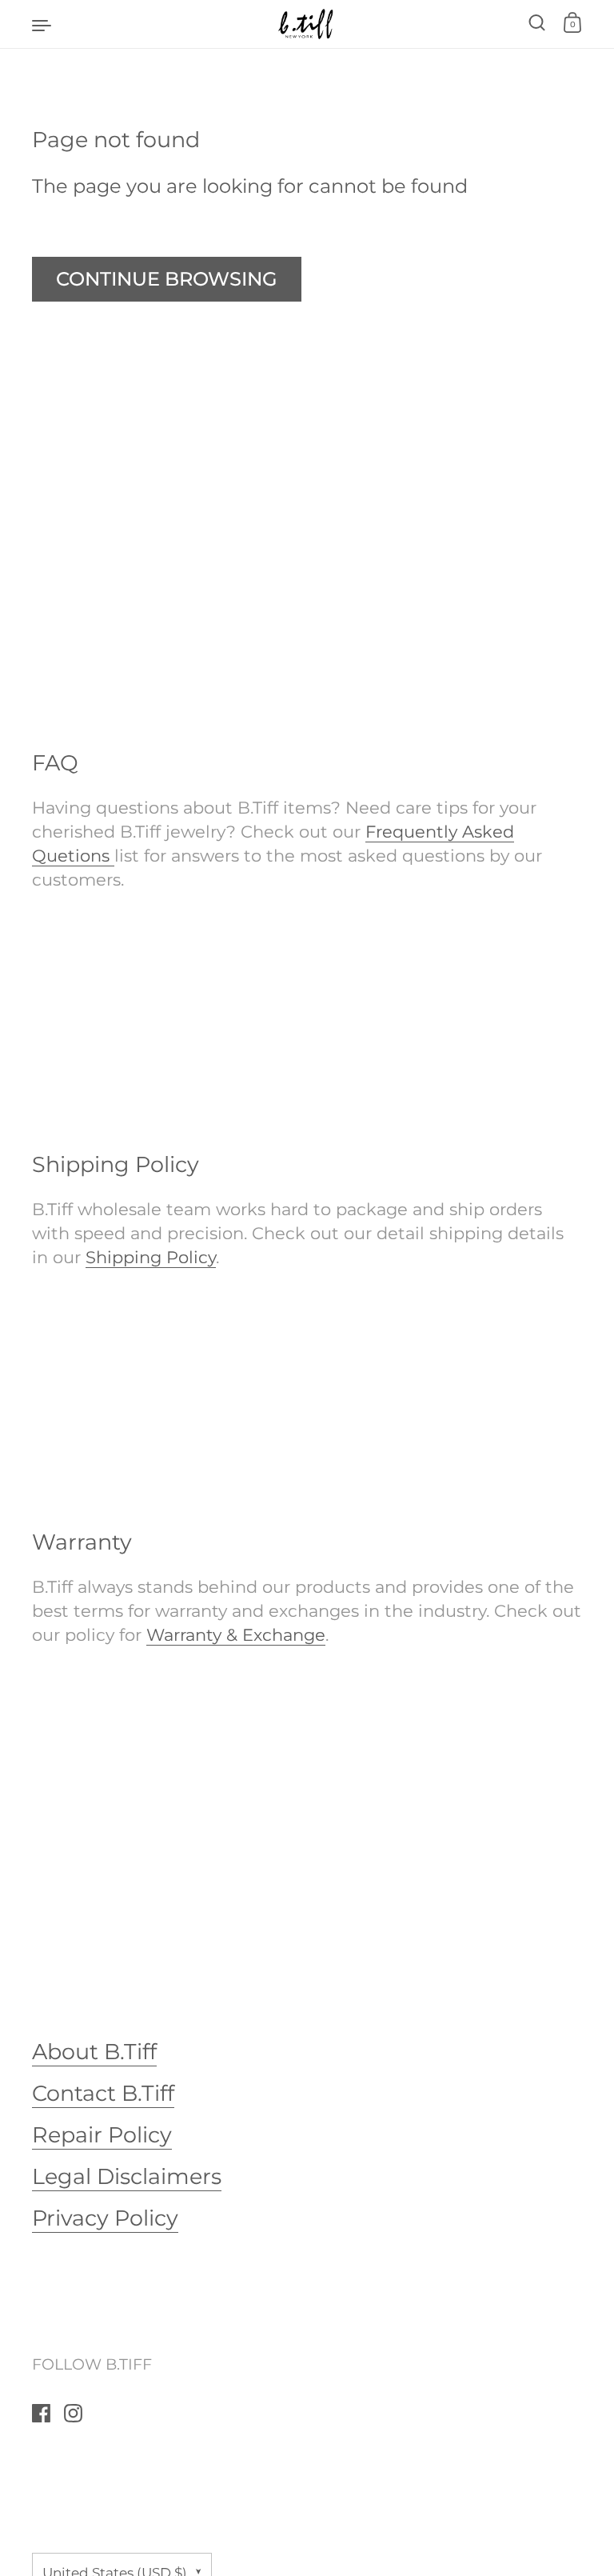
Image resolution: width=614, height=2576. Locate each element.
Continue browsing (167, 279)
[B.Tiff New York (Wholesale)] (307, 24)
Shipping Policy (151, 1257)
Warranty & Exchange (236, 1634)
